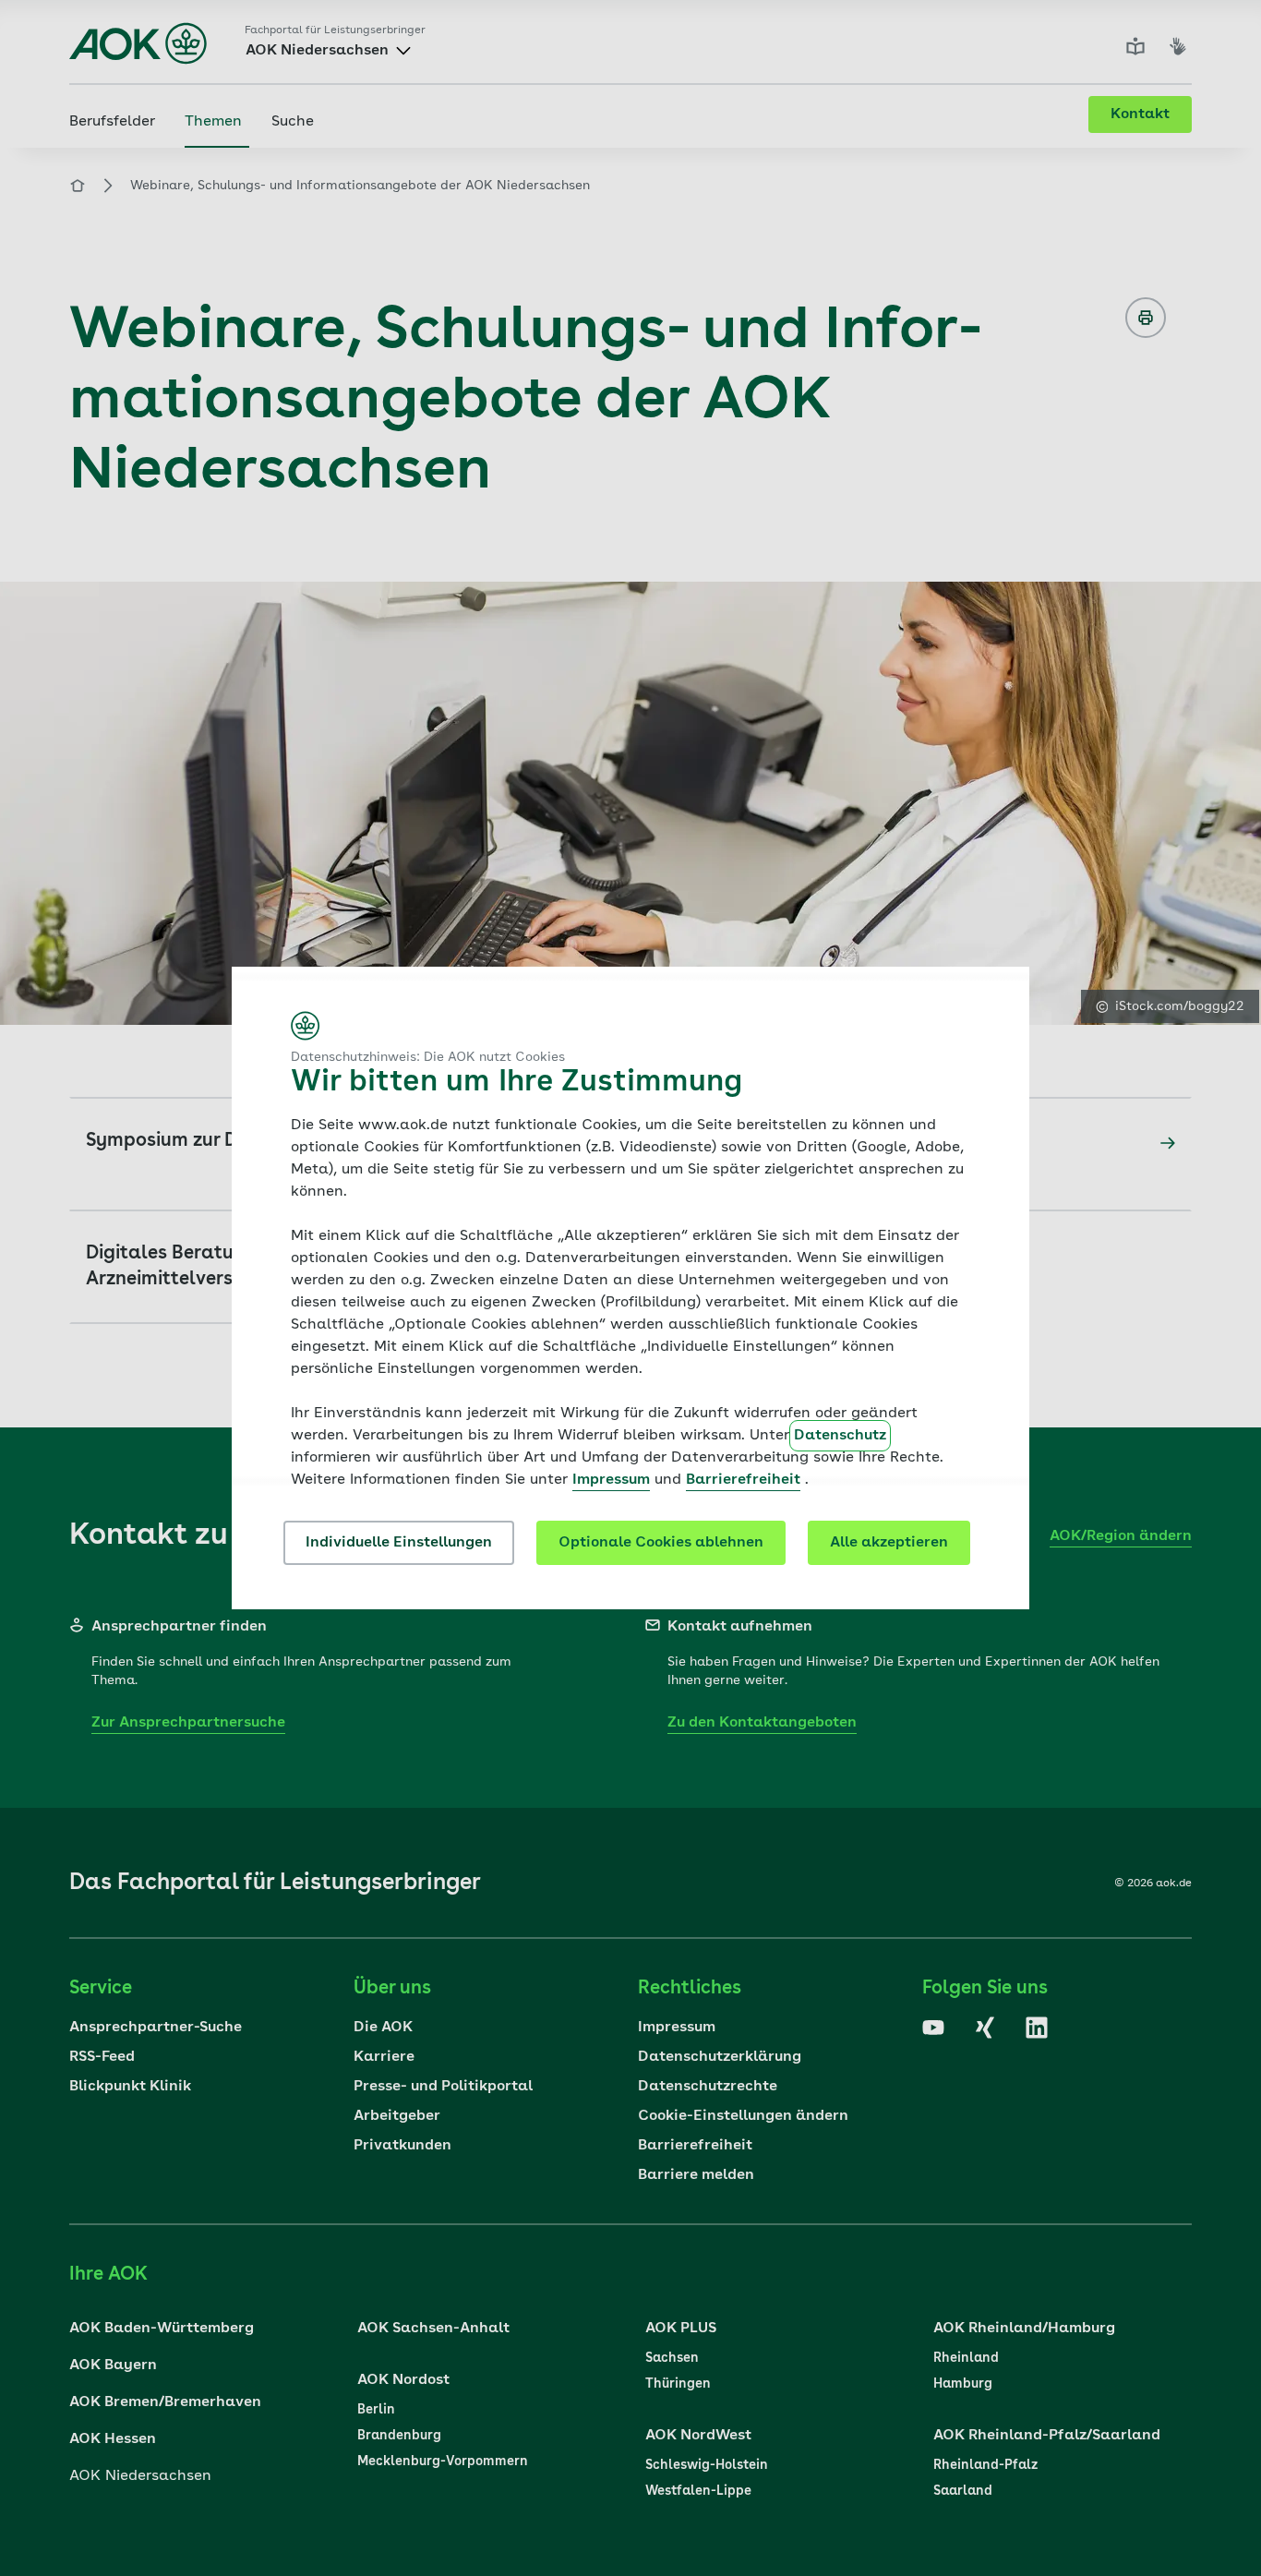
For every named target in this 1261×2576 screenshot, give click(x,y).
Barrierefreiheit (743, 1480)
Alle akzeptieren (889, 1543)
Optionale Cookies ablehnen (661, 1543)
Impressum (611, 1480)
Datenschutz (840, 1436)
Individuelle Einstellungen (399, 1543)
